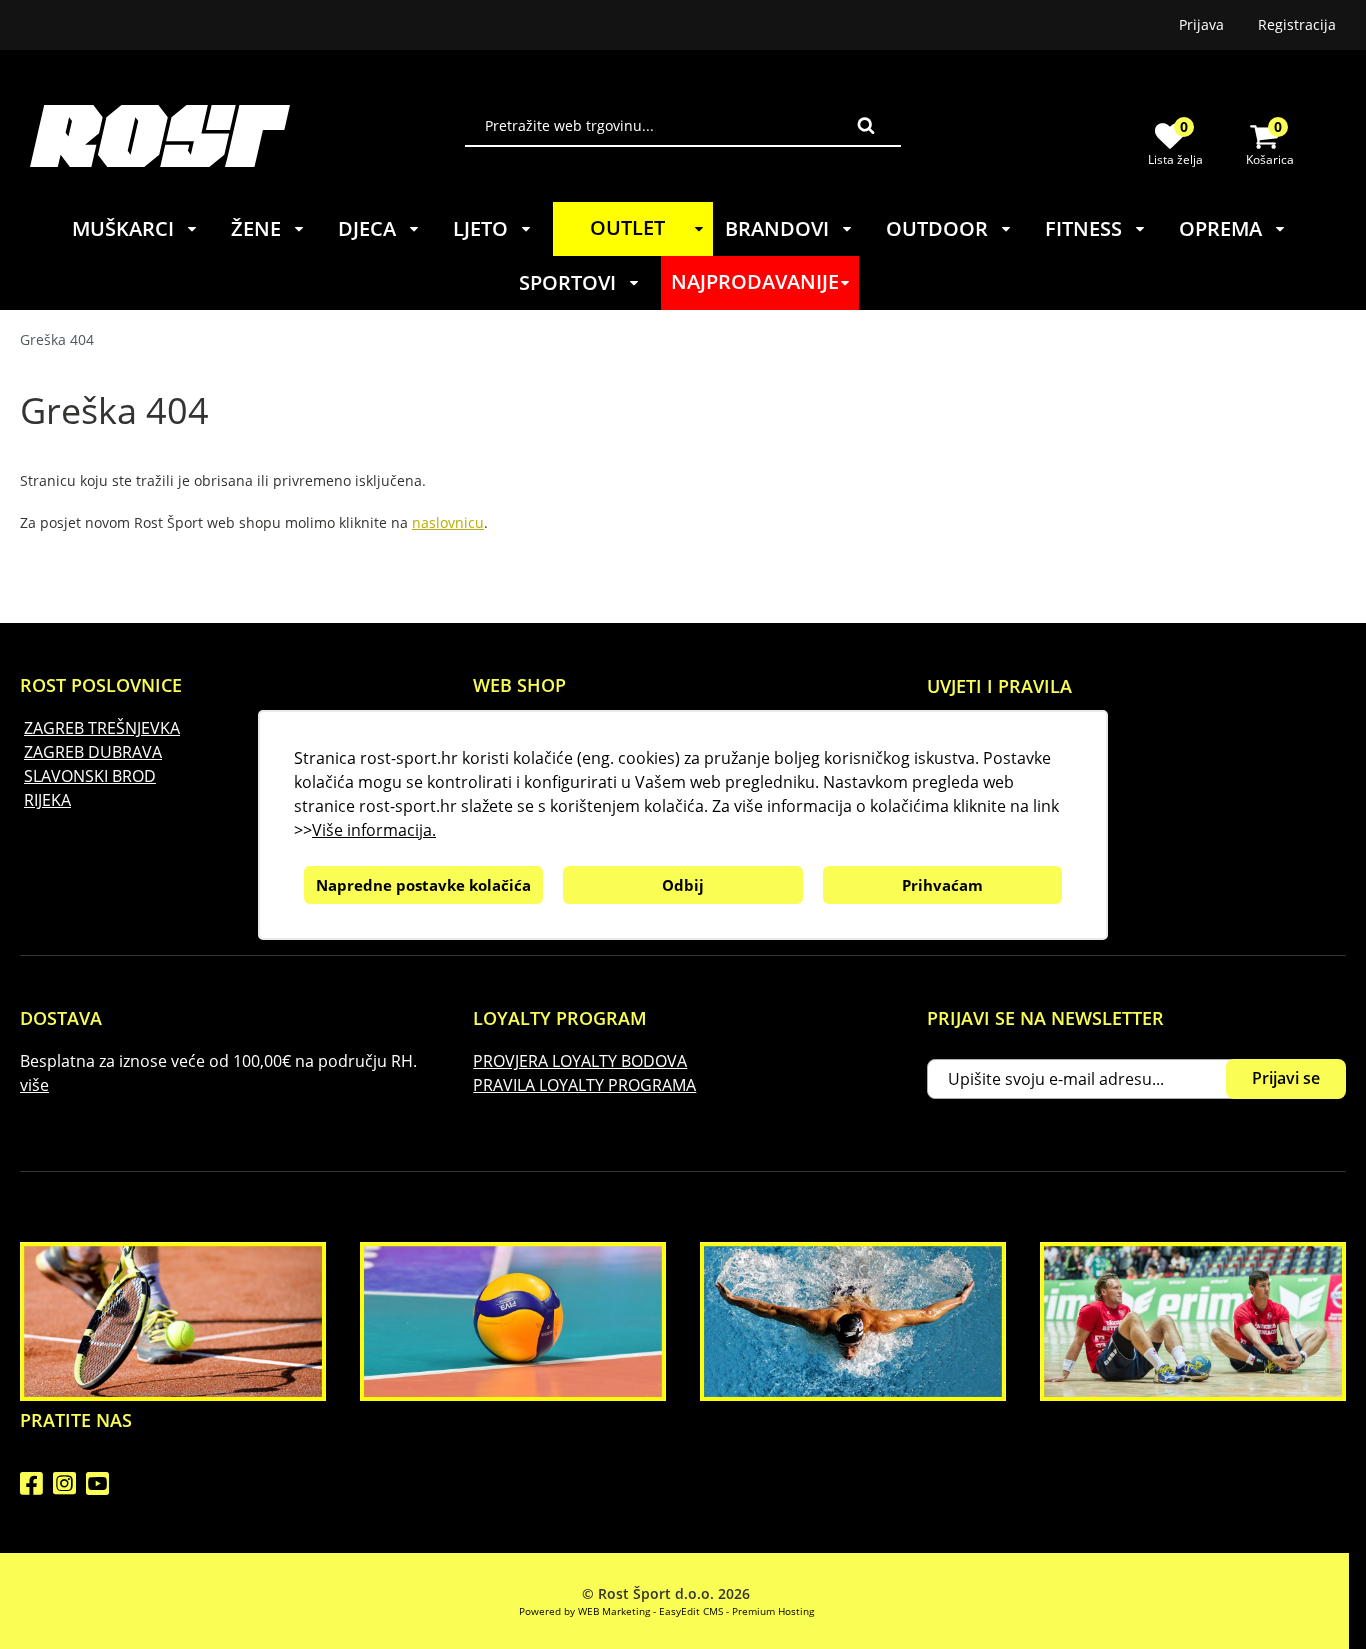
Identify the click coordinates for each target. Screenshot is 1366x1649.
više (34, 1085)
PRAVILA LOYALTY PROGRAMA (584, 1085)
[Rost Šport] (247, 135)
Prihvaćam (942, 885)
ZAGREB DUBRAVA (93, 752)
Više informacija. (374, 830)
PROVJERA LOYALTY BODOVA (580, 1061)
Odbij (683, 885)
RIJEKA (47, 800)
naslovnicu (448, 522)
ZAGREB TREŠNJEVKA (102, 728)
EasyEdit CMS (691, 1611)
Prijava (1201, 24)
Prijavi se (1286, 1078)
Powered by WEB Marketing (584, 1611)
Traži (866, 125)
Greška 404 (57, 339)
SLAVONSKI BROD (90, 776)
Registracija (1297, 24)
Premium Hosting (773, 1611)
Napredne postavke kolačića (423, 885)
